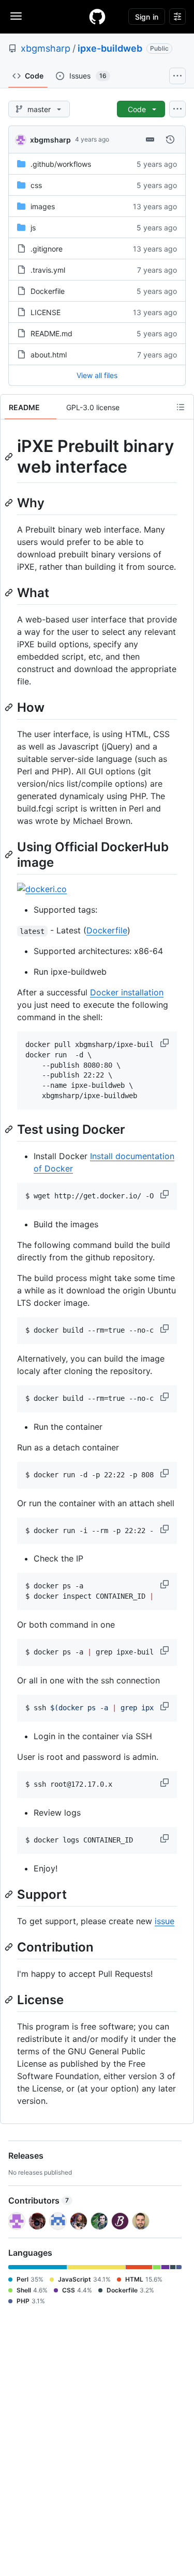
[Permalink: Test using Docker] (10, 1129)
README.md (51, 333)
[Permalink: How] (10, 707)
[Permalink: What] (10, 592)
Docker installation (127, 992)
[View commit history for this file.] (170, 139)
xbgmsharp (46, 48)
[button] (166, 1043)
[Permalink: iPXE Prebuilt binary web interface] (10, 457)
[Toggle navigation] (16, 16)
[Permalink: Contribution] (10, 1947)
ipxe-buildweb (110, 48)
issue (165, 1921)
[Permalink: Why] (10, 503)
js (33, 228)
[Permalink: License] (10, 2000)
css (36, 185)
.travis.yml (48, 270)
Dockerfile (48, 291)
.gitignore (47, 249)
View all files (97, 375)
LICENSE (46, 312)
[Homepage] (97, 17)
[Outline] (181, 407)
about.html (49, 355)
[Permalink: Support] (10, 1894)
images (43, 206)
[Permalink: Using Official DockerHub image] (10, 854)
